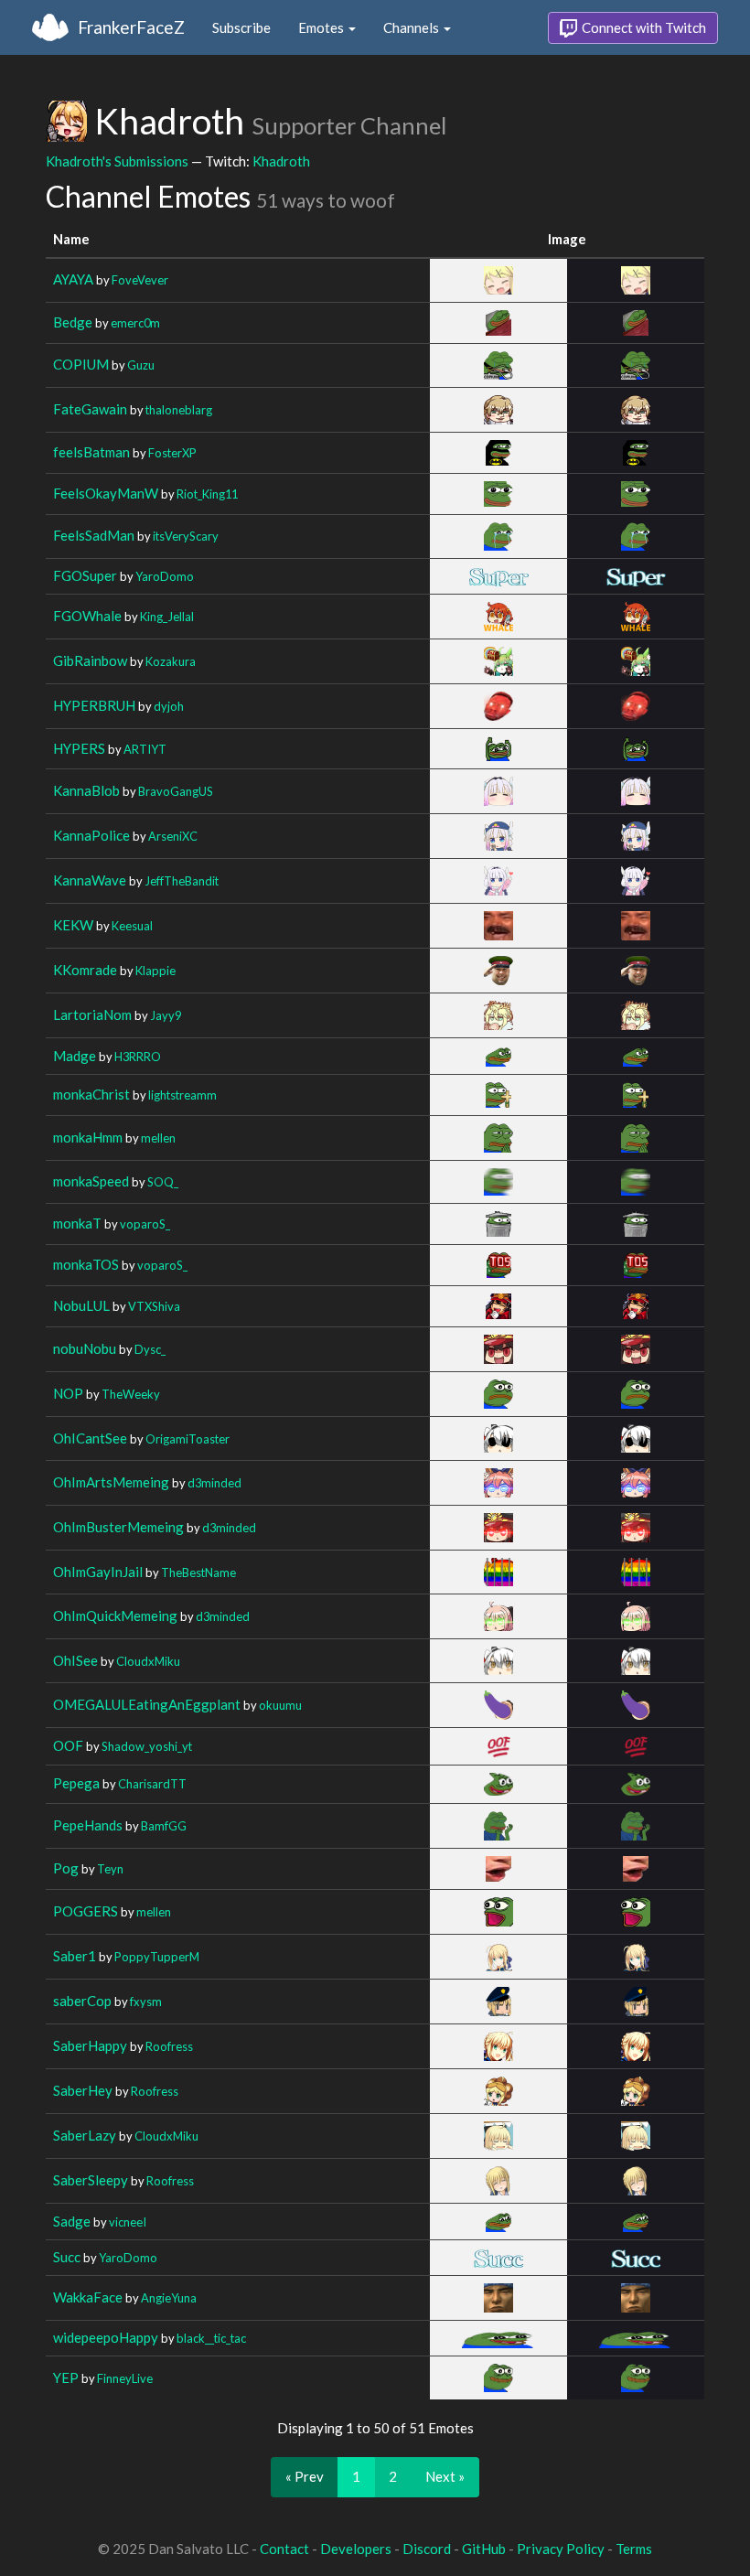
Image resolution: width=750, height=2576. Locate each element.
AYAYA (73, 279)
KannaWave (90, 880)
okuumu (280, 1705)
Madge (75, 1056)
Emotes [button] (322, 27)
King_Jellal (167, 617)
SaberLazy (85, 2135)
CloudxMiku (148, 1661)
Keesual (132, 926)
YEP (66, 2377)
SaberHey (83, 2090)
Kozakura (171, 661)
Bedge (73, 322)
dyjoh (169, 706)
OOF (68, 1745)
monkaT (77, 1223)
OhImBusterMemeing (118, 1527)
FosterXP (172, 453)
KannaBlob (86, 790)
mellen (158, 1138)
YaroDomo (165, 576)
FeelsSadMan (94, 535)
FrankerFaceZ (131, 27)
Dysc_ (150, 1349)
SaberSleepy (91, 2180)
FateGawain (90, 409)
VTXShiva (154, 1306)
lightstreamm (182, 1095)
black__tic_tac (211, 2338)
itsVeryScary (186, 536)
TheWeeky (131, 1394)
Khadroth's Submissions (117, 161)
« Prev (305, 2476)
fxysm (146, 2002)
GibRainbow (90, 660)
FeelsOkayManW (106, 493)
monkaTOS (86, 1264)
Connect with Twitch (643, 27)
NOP (68, 1393)
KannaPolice (91, 835)
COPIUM (81, 364)
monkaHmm (88, 1137)
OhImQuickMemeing (115, 1615)
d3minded (214, 1483)
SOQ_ (163, 1182)
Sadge (72, 2221)
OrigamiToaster (187, 1439)
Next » (445, 2476)
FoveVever (140, 280)
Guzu (141, 365)
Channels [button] (412, 27)
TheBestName (198, 1572)
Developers (356, 2549)
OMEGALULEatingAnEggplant (147, 1704)
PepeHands (88, 1825)
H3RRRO (138, 1057)
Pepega (76, 1783)
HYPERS (79, 748)
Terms (634, 2549)
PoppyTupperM (157, 1957)
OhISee (75, 1660)
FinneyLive (125, 2378)
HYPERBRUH (94, 705)
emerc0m (135, 323)
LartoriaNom (92, 1014)
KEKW (73, 925)
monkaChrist (91, 1094)
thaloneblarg (179, 410)
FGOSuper (85, 575)
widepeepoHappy (106, 2337)
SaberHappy (90, 2045)
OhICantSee (90, 1438)
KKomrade (85, 970)
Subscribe (241, 27)
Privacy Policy (561, 2549)
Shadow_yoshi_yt (147, 1746)
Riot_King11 (207, 494)
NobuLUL (81, 1305)
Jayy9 (166, 1015)
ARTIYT (145, 749)
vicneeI (128, 2222)
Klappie (155, 971)
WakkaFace (88, 2297)
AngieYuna (169, 2298)
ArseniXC (173, 836)
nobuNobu (85, 1348)
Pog (66, 1868)
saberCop (82, 2001)
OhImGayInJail (98, 1572)
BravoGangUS (176, 791)
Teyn (110, 1869)
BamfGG (164, 1826)
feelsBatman (91, 452)
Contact (284, 2549)
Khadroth (281, 161)
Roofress (169, 2046)
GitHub (484, 2549)
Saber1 (75, 1956)
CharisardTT (152, 1784)
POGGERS (86, 1911)
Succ (67, 2257)
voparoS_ (145, 1224)
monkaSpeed (91, 1181)
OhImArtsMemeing (111, 1482)
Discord (427, 2549)
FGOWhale (87, 616)
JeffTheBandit (182, 881)
